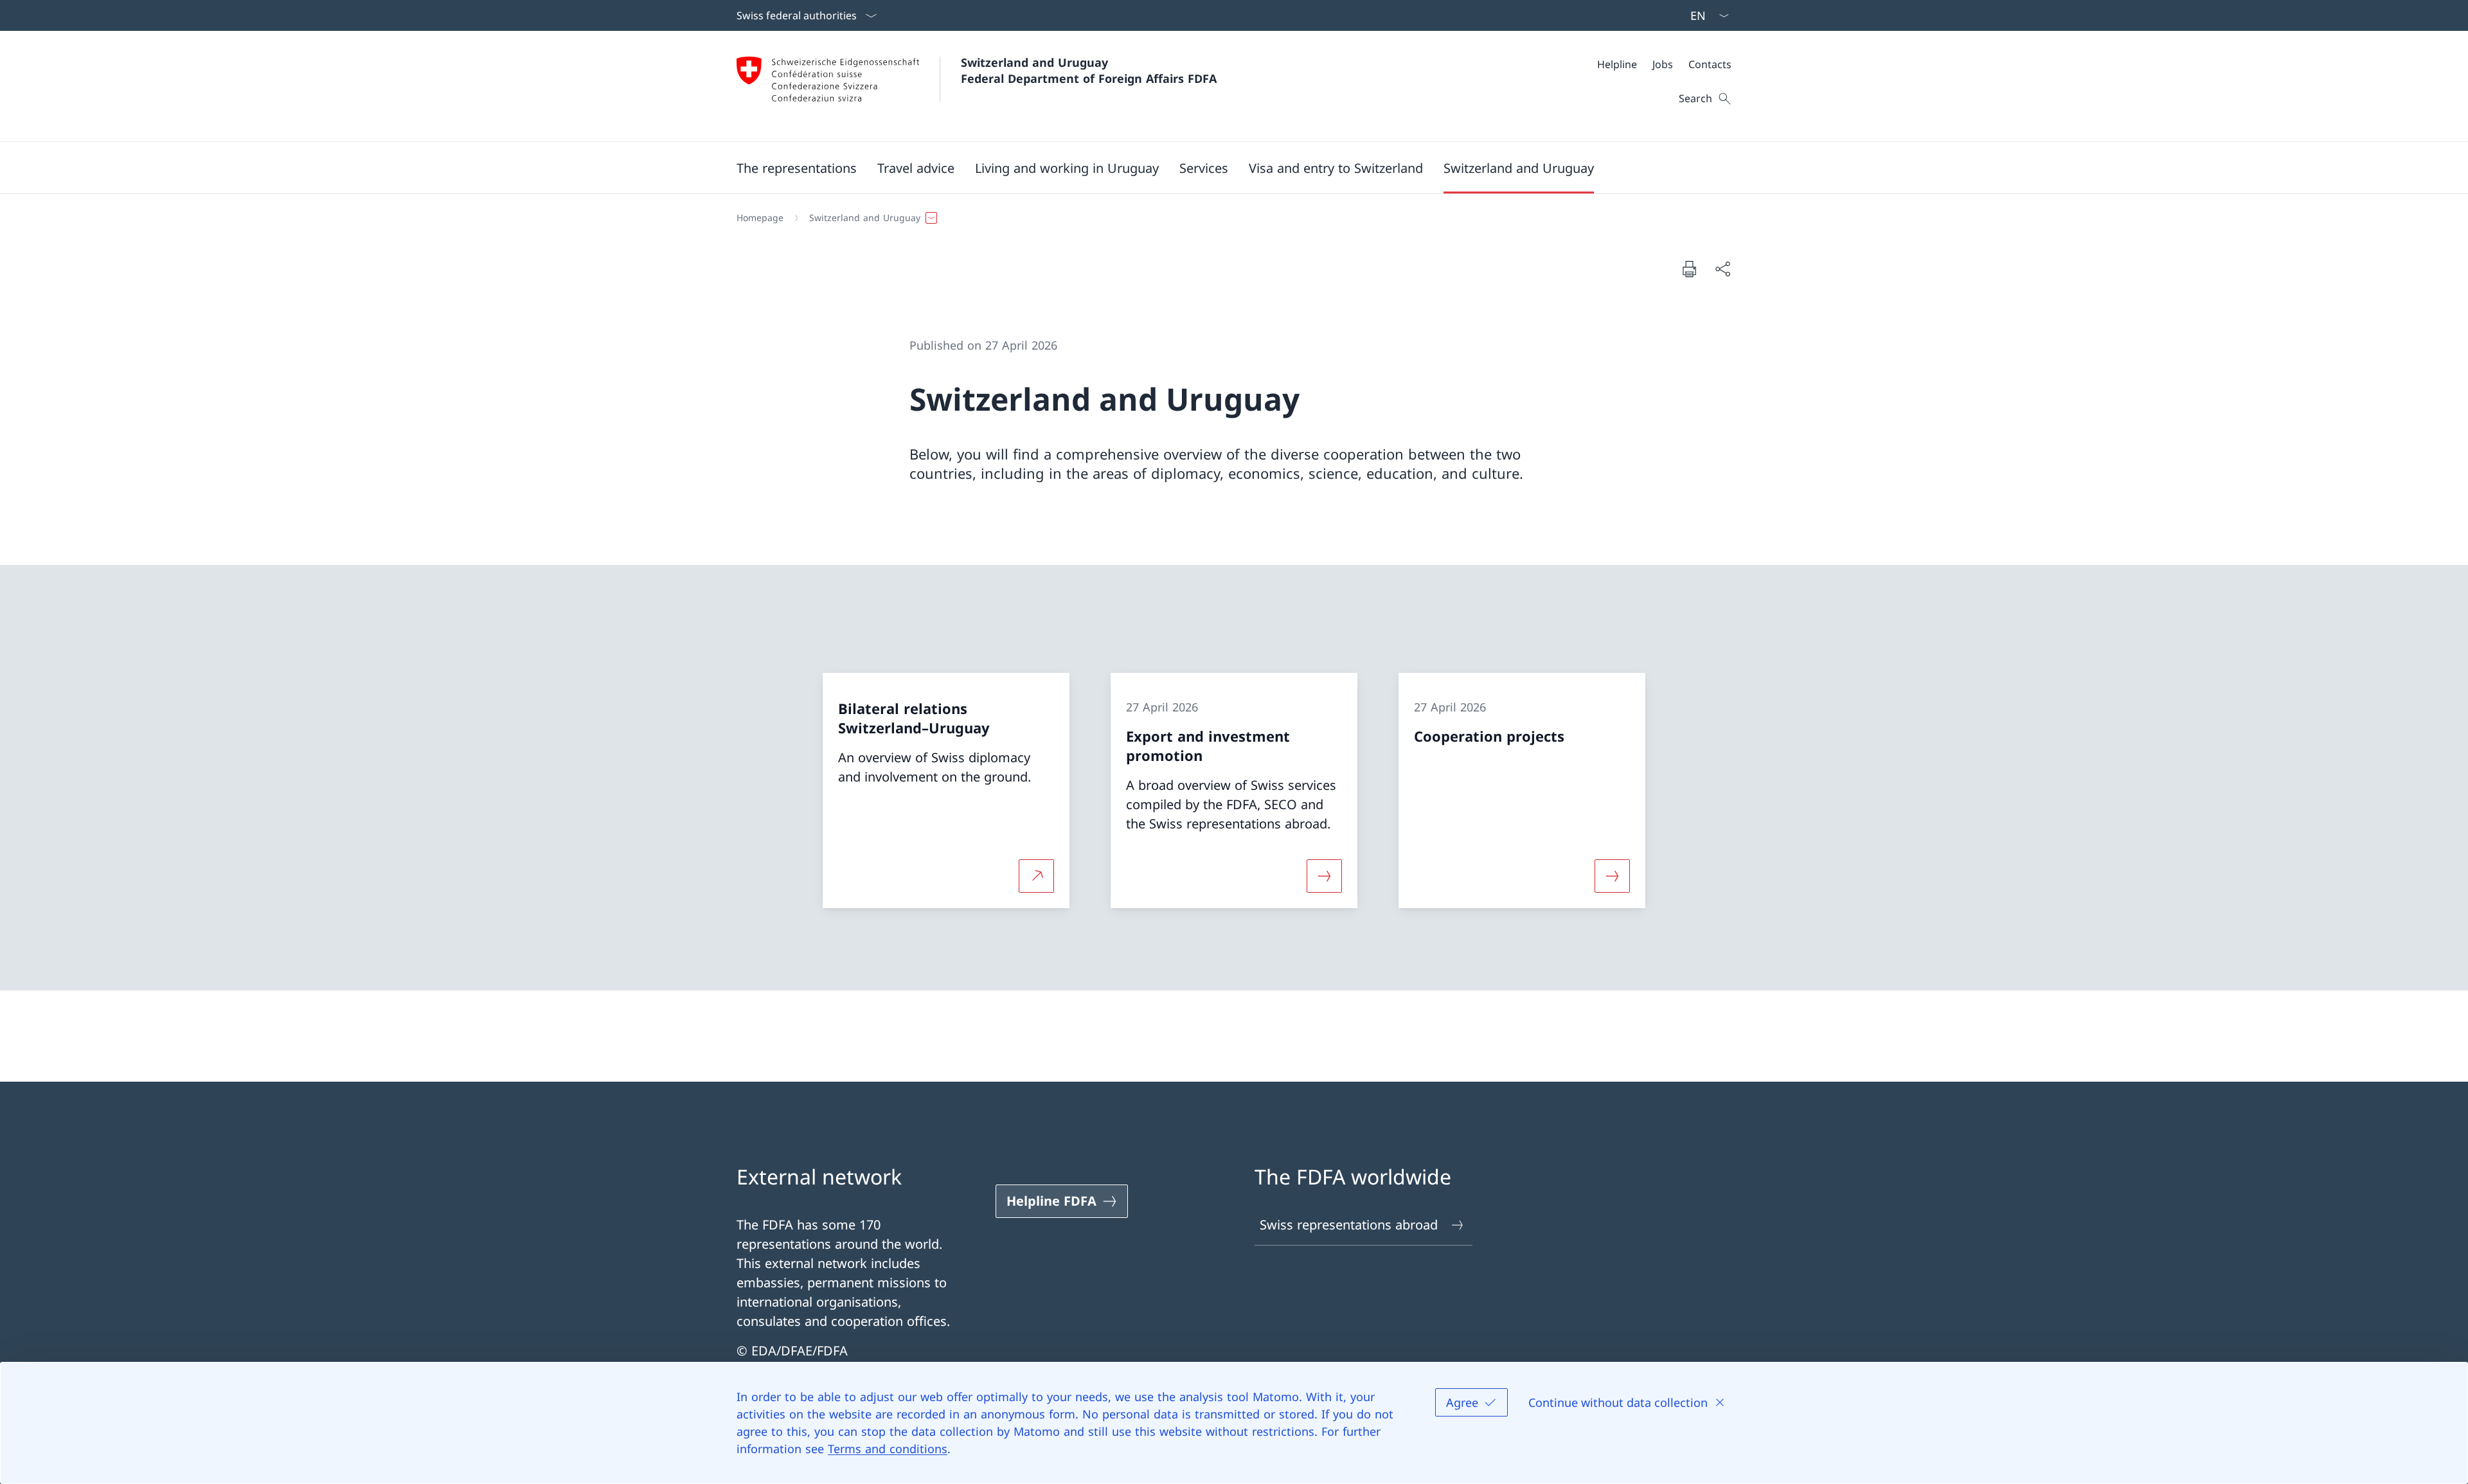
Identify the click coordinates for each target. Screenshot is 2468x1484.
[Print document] (1689, 269)
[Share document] (1722, 269)
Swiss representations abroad (1349, 1225)
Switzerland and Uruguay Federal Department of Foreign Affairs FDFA (1089, 70)
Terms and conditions (888, 1449)
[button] (797, 168)
